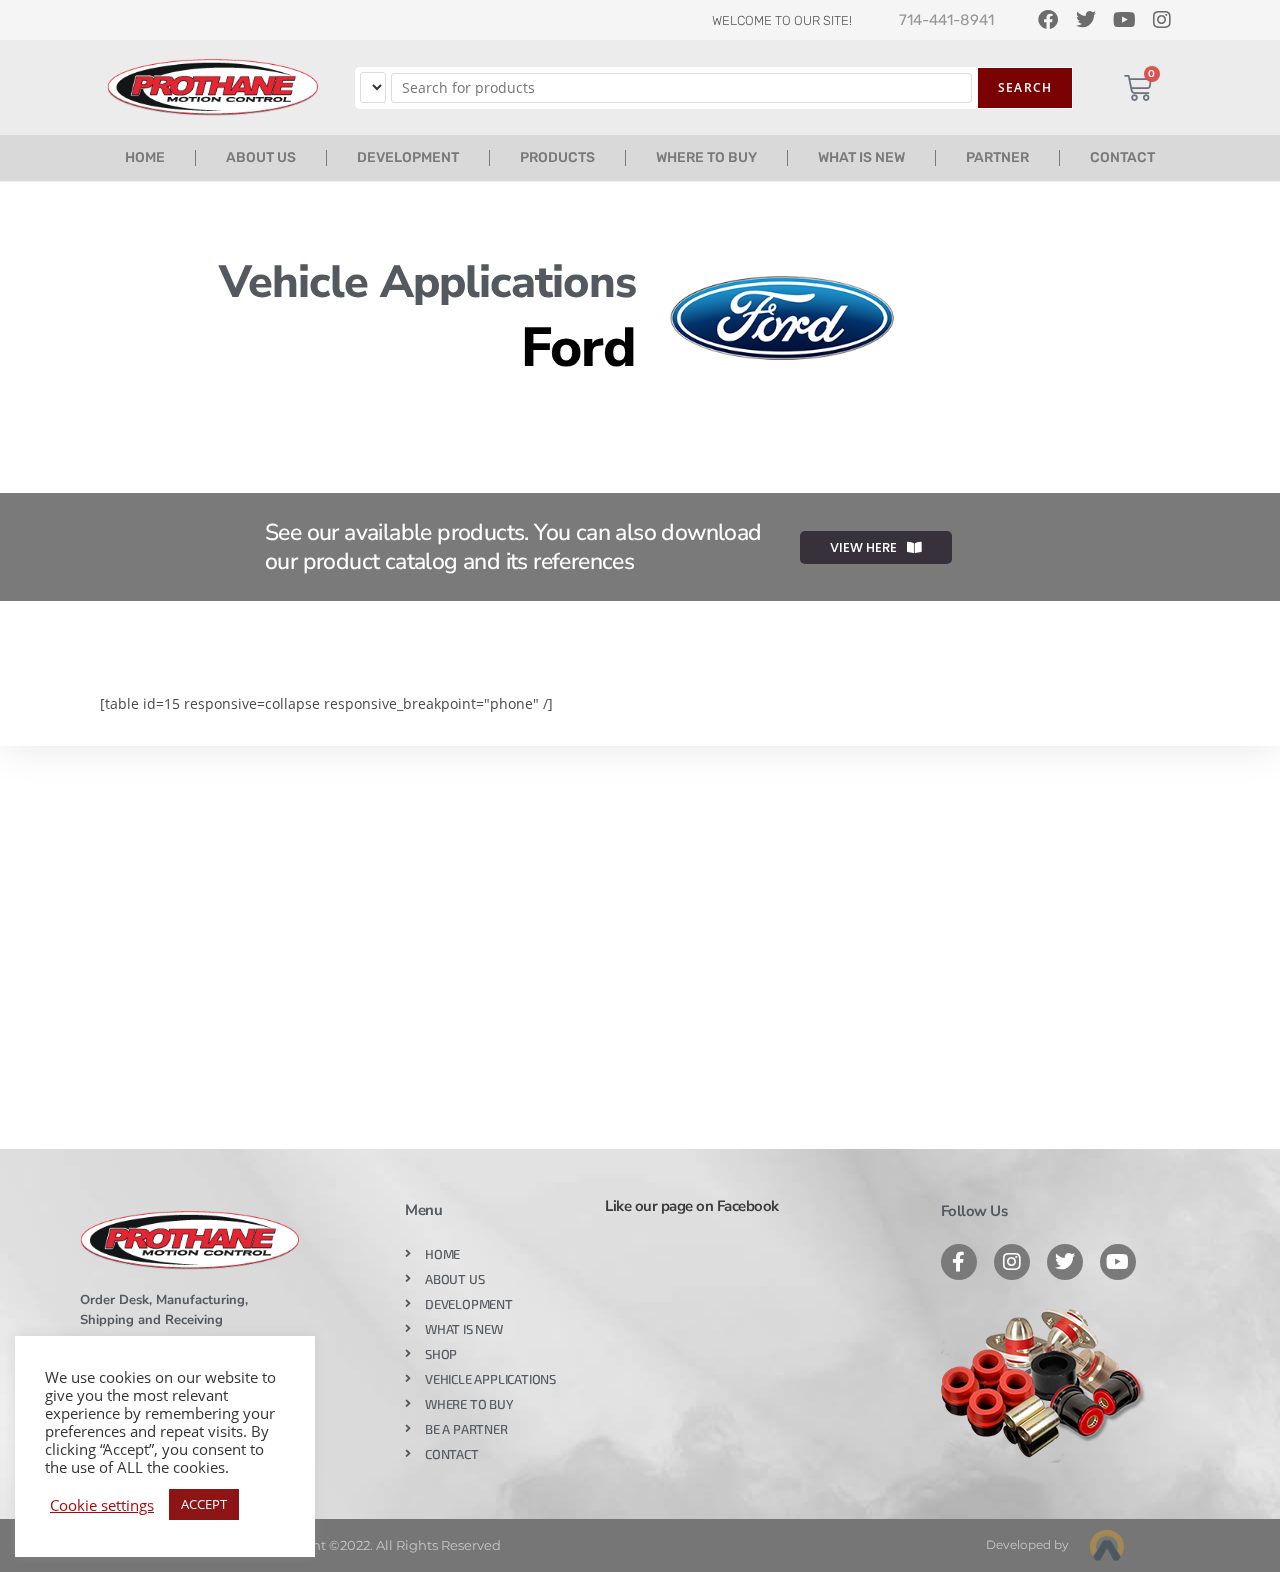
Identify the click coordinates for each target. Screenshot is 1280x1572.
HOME (145, 157)
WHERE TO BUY (706, 157)
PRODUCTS (557, 157)
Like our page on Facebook (692, 1206)
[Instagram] (1012, 1262)
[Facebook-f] (959, 1262)
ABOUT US (261, 157)
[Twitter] (1065, 1262)
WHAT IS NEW (861, 157)
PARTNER (997, 157)
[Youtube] (1118, 1262)
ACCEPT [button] (204, 1504)
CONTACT (1122, 157)
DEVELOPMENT (408, 157)
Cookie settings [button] (102, 1505)
